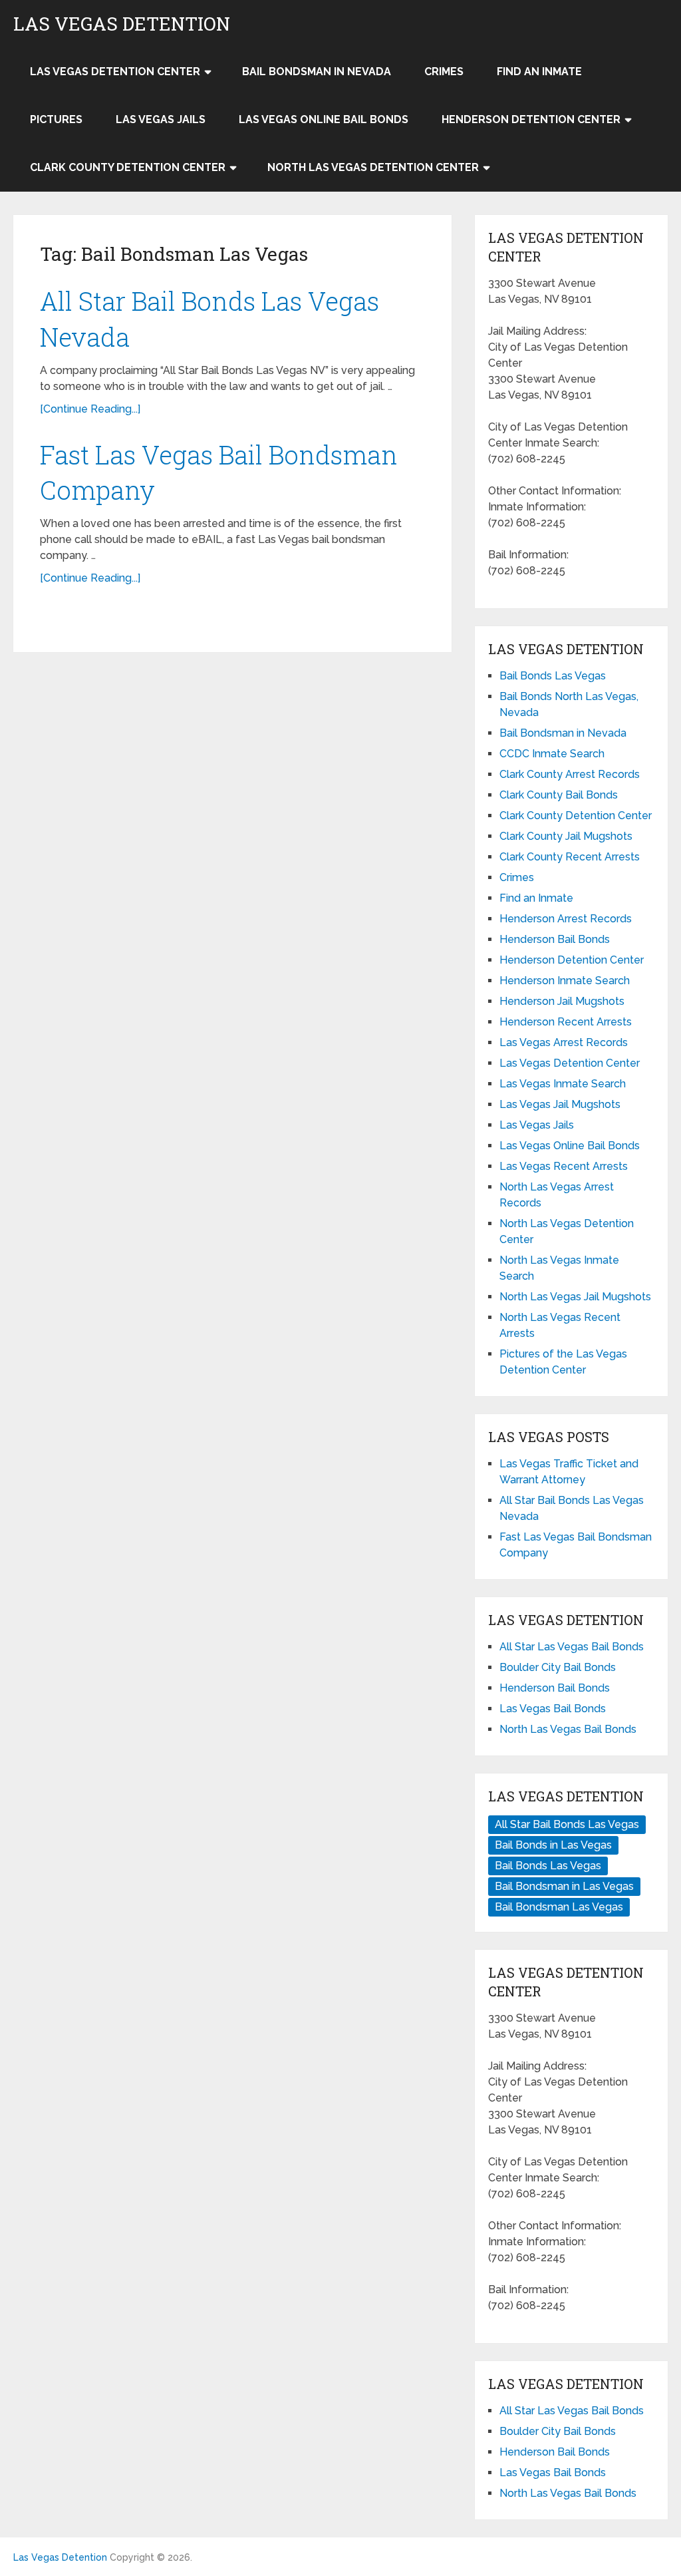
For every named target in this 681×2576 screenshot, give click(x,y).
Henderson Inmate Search (565, 981)
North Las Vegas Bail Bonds (568, 1729)
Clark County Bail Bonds (559, 795)
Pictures (56, 119)
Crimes (444, 72)
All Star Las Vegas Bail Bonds (572, 1647)
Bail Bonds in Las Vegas (553, 1845)
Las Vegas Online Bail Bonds (324, 119)
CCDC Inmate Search (552, 754)
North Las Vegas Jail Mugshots (575, 1297)
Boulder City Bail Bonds (558, 1667)
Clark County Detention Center (128, 167)
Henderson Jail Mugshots (562, 1001)
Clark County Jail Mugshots (566, 836)
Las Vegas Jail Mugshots (560, 1104)
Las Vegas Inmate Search (563, 1084)
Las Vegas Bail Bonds (553, 1709)
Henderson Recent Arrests (566, 1022)
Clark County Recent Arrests (570, 857)
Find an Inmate (539, 72)
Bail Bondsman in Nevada (317, 72)
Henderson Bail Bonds (555, 939)
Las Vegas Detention (122, 24)
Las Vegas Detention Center (115, 72)
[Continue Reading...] (90, 409)
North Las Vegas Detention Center (373, 167)
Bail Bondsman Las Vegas (559, 1907)
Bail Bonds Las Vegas (553, 676)
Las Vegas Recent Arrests (564, 1166)
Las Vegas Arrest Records (564, 1042)
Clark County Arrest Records (570, 774)
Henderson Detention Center (531, 119)
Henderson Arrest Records (566, 919)
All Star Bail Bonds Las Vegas (567, 1824)
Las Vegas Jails (161, 119)
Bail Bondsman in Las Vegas (564, 1886)
